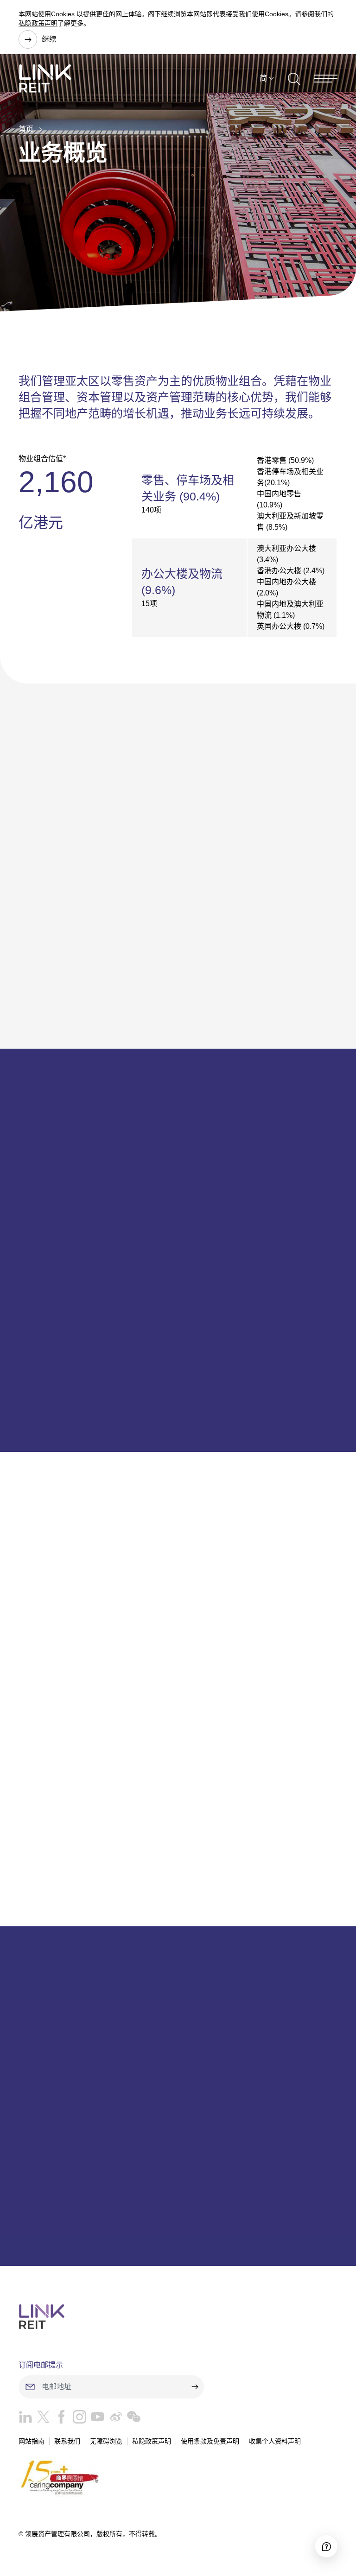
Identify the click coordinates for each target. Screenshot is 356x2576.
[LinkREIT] (178, 2317)
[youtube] (95, 2419)
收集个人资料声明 (275, 2441)
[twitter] (41, 2419)
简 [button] (263, 78)
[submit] (195, 2387)
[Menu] (326, 79)
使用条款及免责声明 (210, 2441)
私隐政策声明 (38, 23)
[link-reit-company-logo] (45, 78)
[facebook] (59, 2419)
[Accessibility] (326, 2546)
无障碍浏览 (106, 2441)
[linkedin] (25, 2419)
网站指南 (32, 2441)
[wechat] (131, 2419)
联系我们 (67, 2441)
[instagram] (77, 2419)
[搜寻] (294, 78)
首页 (26, 129)
